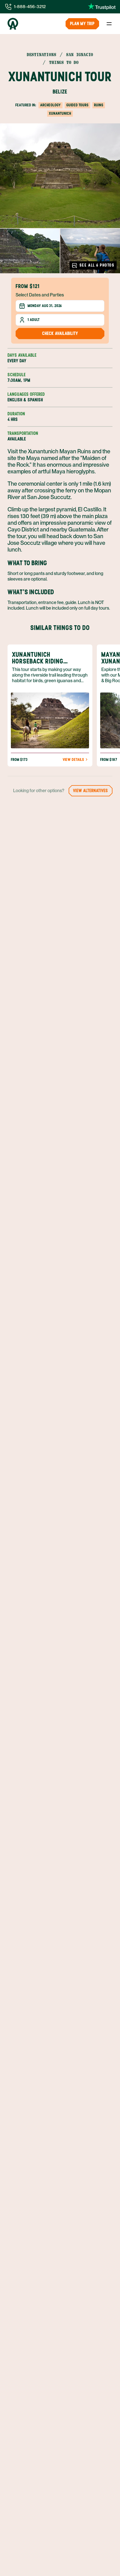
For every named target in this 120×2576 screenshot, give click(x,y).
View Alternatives (91, 791)
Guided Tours (77, 105)
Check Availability (60, 333)
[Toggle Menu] (109, 24)
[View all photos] (60, 176)
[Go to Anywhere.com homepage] (13, 24)
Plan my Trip (82, 24)
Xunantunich (60, 113)
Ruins (99, 105)
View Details (73, 760)
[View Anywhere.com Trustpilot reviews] (102, 7)
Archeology (51, 105)
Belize (60, 92)
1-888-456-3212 (30, 7)
